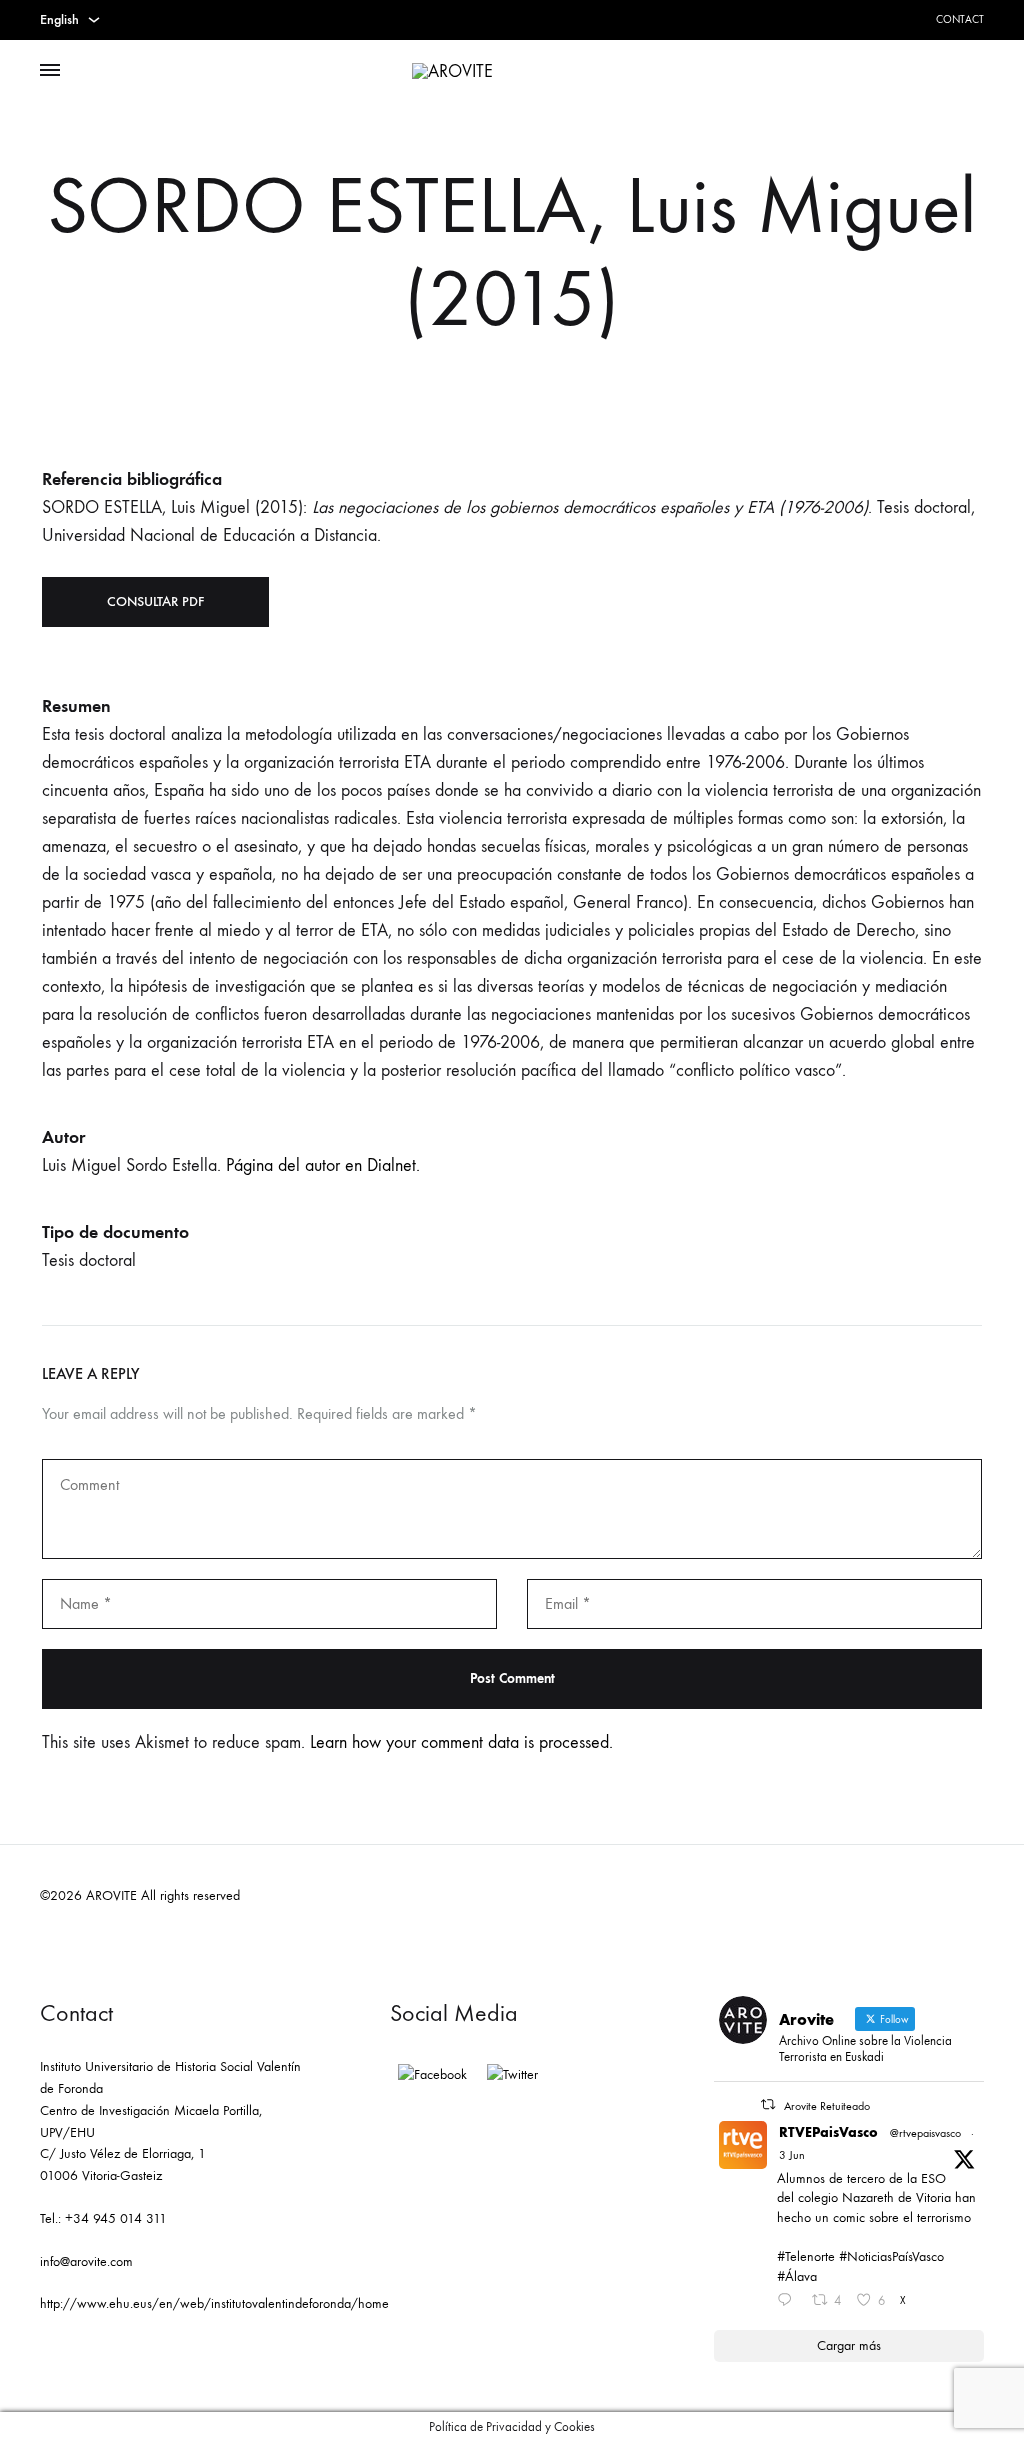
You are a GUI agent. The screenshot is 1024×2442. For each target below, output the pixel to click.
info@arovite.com (86, 2261)
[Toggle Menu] (50, 71)
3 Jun (792, 2155)
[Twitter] (512, 2075)
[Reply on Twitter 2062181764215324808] (789, 2302)
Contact (960, 19)
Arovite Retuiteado (827, 2106)
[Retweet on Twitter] (768, 2104)
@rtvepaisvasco (925, 2133)
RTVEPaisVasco (828, 2132)
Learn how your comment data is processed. (461, 1742)
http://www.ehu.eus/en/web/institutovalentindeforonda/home (214, 2303)
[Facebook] (432, 2075)
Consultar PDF (155, 601)
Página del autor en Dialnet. (323, 1165)
